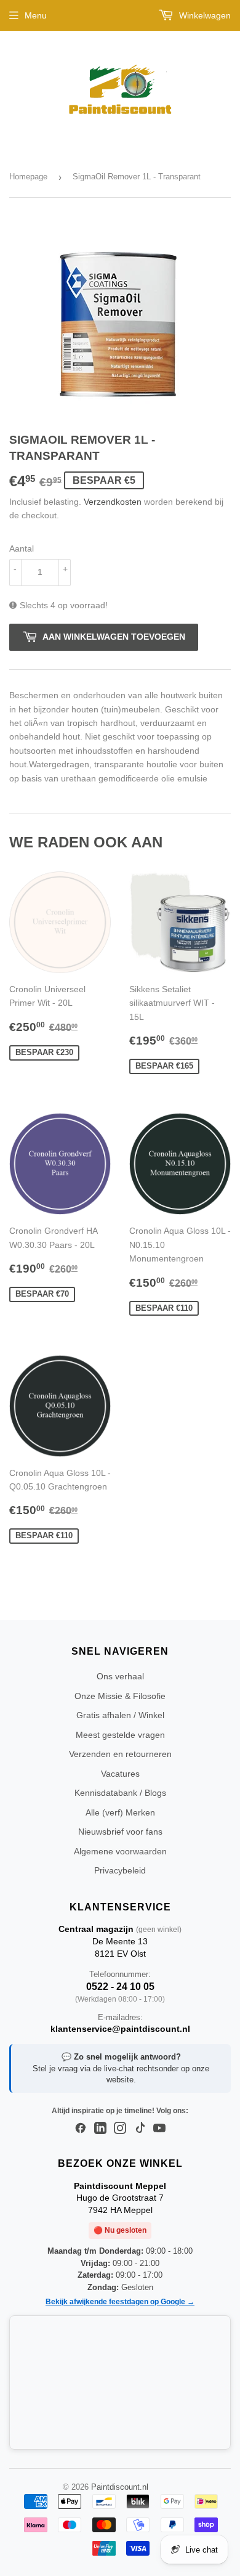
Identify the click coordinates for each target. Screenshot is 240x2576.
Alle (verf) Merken (120, 1812)
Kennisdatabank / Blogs (120, 1793)
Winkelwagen (204, 15)
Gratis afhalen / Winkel (120, 1715)
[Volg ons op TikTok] (140, 2129)
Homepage (28, 177)
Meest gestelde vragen (120, 1735)
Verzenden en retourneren (120, 1754)
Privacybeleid (120, 1870)
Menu (36, 15)
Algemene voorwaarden (120, 1851)
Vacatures (120, 1774)
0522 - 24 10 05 (120, 1987)
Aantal (22, 548)
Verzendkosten (113, 502)
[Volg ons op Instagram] (120, 2129)
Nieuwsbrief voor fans (120, 1832)
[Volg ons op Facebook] (81, 2129)
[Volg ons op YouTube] (159, 2129)
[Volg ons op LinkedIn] (100, 2129)
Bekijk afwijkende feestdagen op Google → (120, 2302)
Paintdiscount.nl (120, 2487)
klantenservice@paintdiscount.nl (120, 2029)
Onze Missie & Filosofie (120, 1696)
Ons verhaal (120, 1676)
